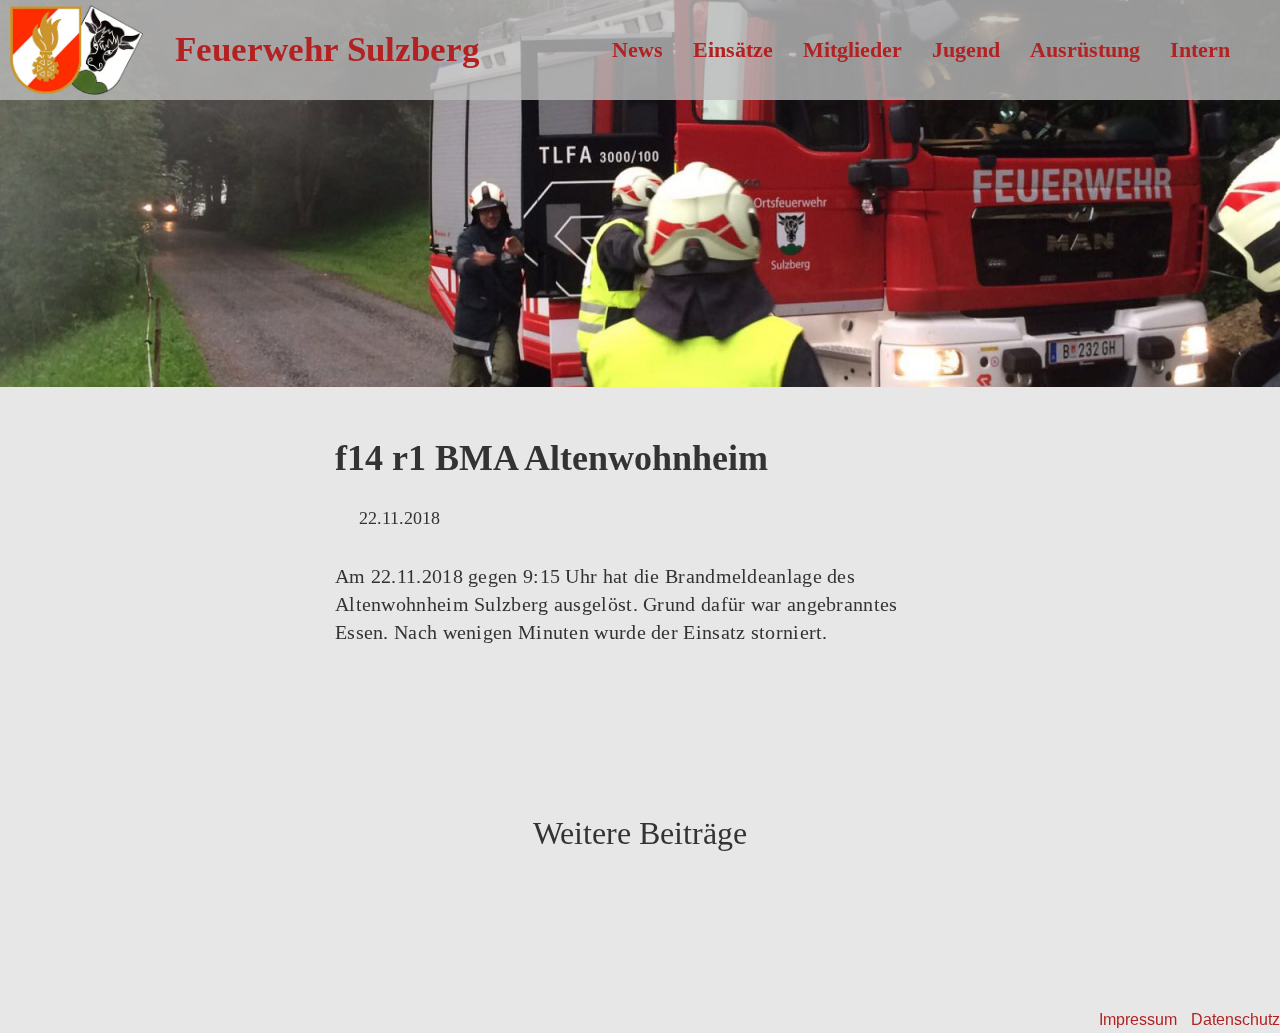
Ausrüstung (1085, 49)
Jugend (966, 49)
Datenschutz (1235, 1019)
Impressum (1138, 1019)
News (637, 49)
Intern (1200, 49)
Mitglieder (852, 49)
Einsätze (733, 49)
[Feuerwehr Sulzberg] (71, 46)
